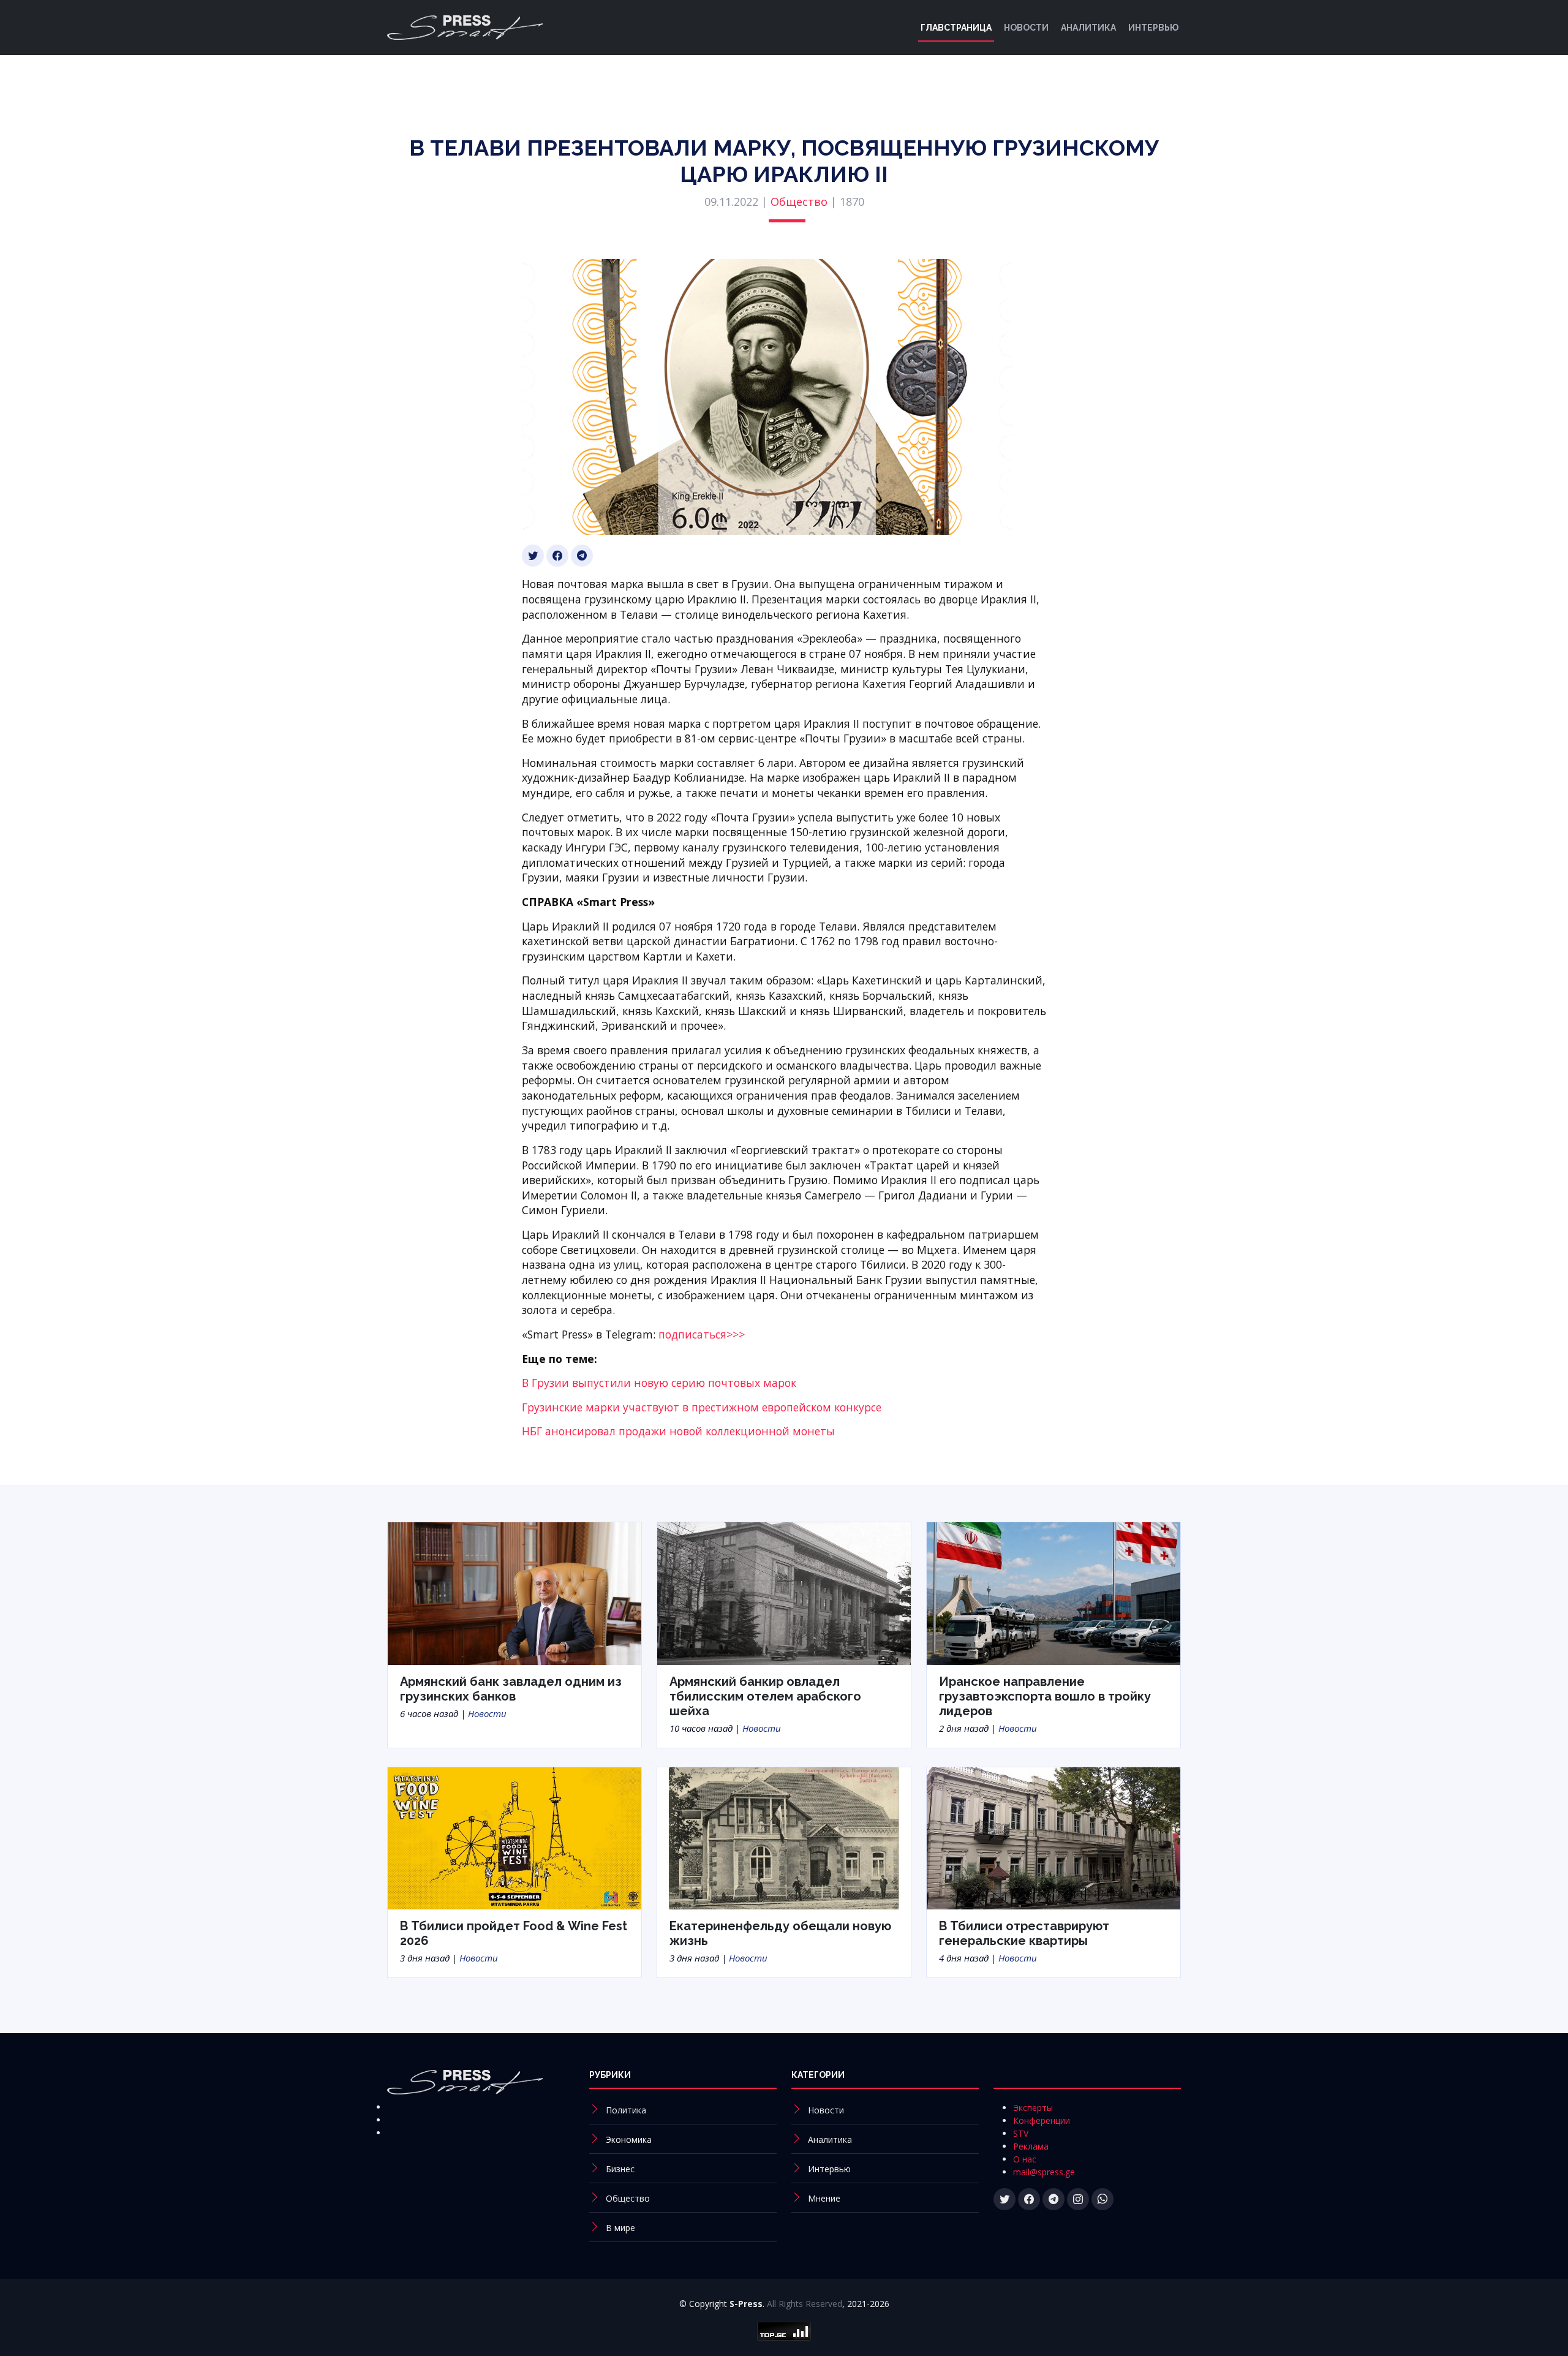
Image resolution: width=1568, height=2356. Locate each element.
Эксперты (1033, 2108)
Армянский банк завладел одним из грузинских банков (511, 1689)
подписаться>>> (702, 1334)
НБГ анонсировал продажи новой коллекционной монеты (678, 1431)
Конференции (1042, 2120)
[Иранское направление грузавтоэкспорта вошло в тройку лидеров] (1053, 1593)
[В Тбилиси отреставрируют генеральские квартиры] (1053, 1837)
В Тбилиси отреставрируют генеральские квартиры (1024, 1933)
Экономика (629, 2139)
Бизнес (620, 2169)
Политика (626, 2110)
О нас (1025, 2159)
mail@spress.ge (1044, 2172)
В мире (620, 2228)
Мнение (824, 2198)
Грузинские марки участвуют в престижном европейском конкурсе (702, 1407)
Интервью (1153, 28)
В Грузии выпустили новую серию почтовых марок (659, 1383)
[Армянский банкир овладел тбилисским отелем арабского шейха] (784, 1593)
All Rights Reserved (805, 2304)
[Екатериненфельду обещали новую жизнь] (784, 1837)
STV (1021, 2133)
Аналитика (1088, 28)
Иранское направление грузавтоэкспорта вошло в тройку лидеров (1045, 1696)
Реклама (1031, 2146)
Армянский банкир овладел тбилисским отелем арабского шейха (765, 1696)
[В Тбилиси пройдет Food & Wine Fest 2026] (514, 1837)
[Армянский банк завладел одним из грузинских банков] (514, 1593)
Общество (799, 202)
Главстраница (956, 28)
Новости (1026, 28)
